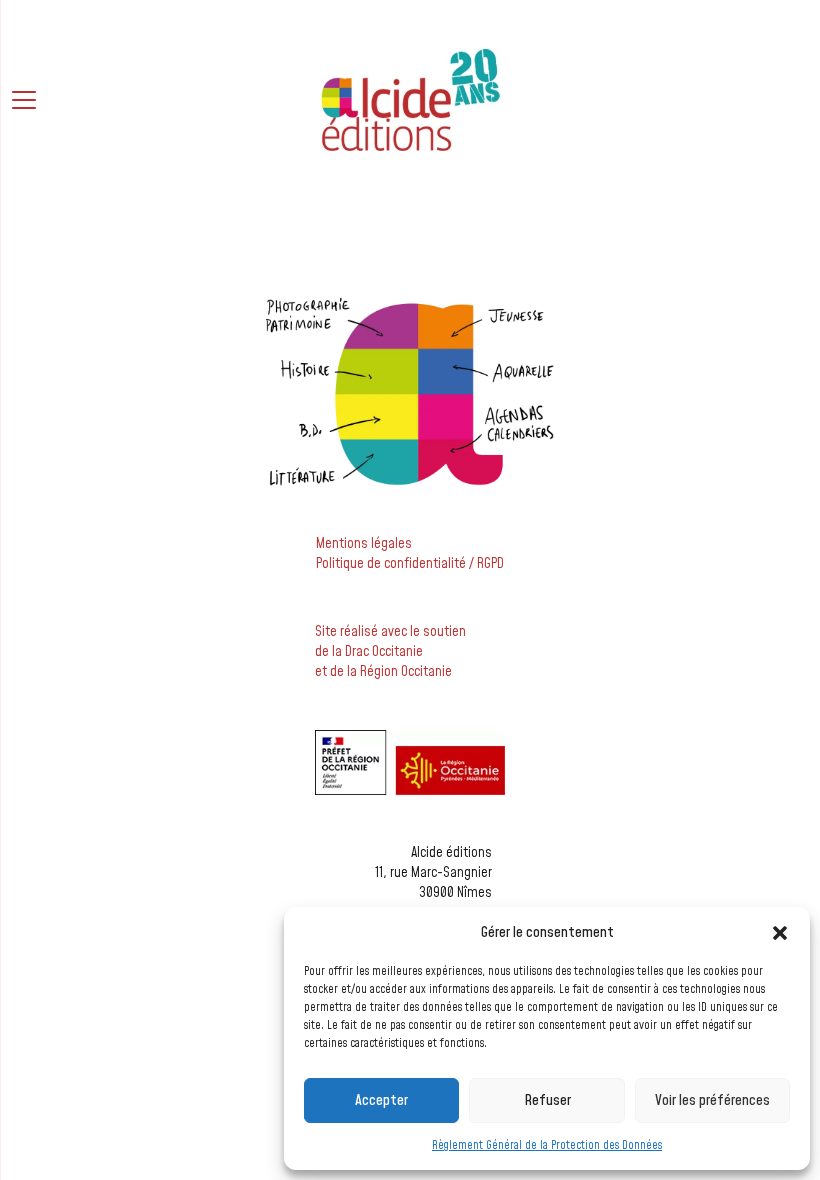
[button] (780, 933)
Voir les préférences (712, 1100)
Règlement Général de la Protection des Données (547, 1145)
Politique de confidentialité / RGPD (410, 564)
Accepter (381, 1100)
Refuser (547, 1100)
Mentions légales (364, 544)
